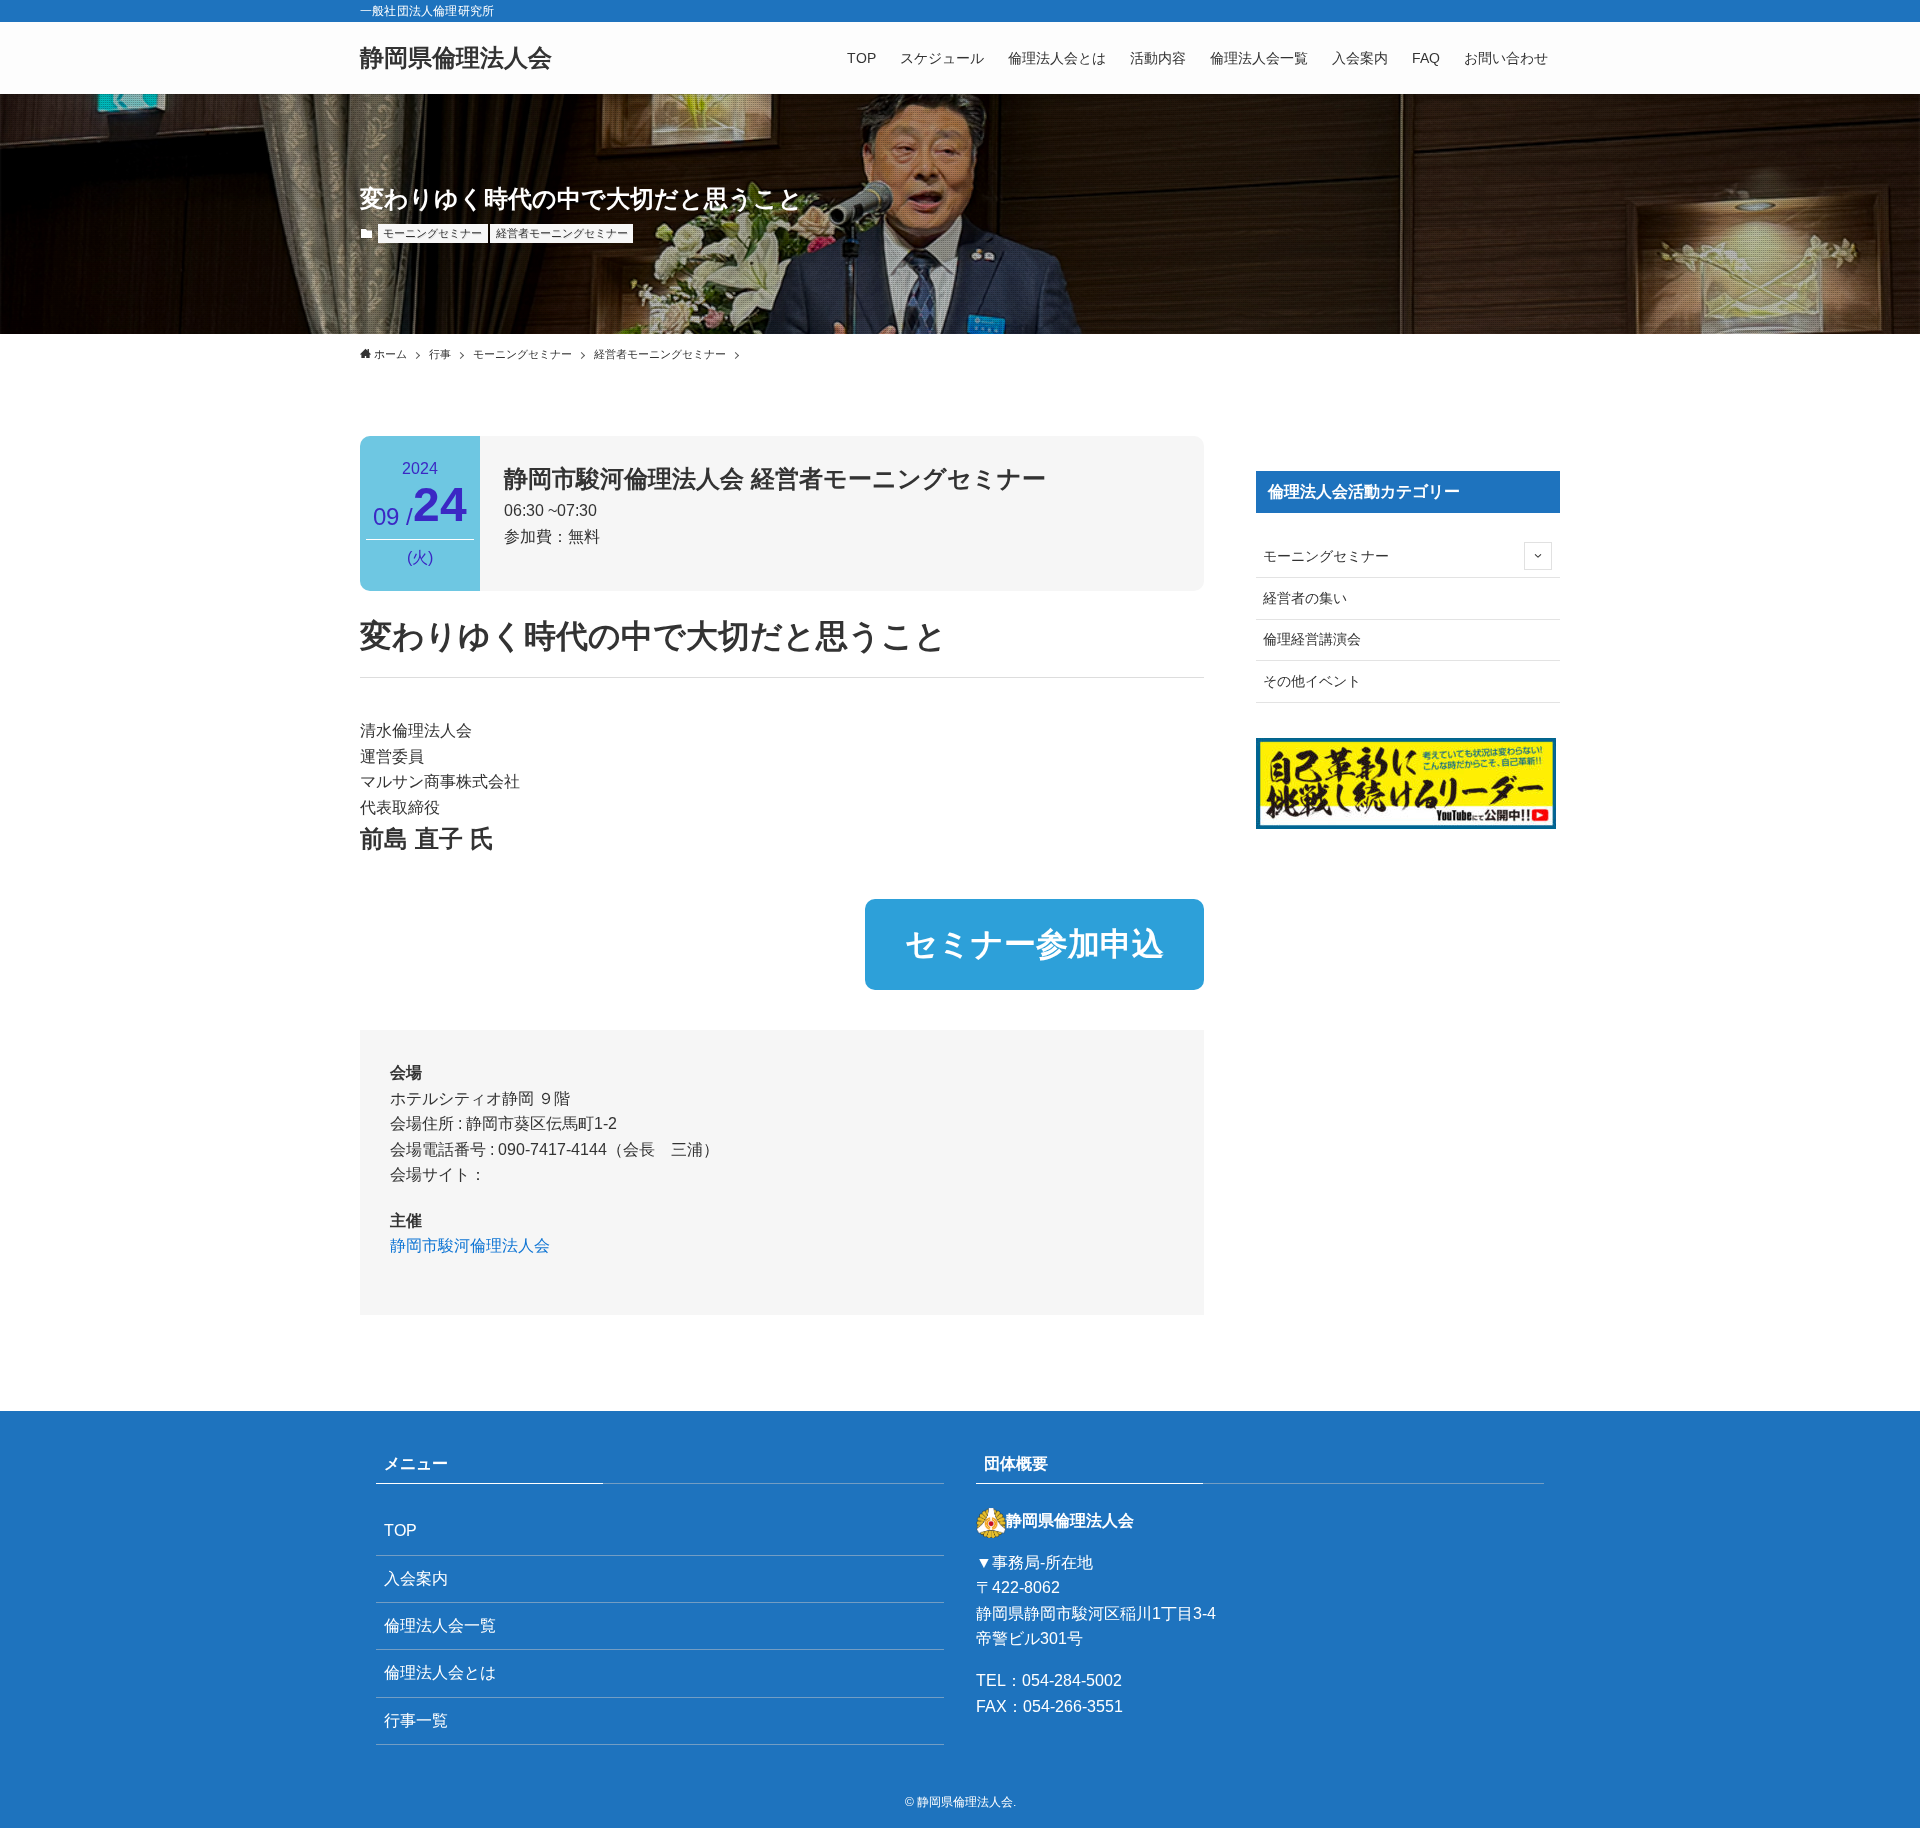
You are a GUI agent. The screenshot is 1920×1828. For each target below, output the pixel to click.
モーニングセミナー (432, 233)
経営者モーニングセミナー (562, 233)
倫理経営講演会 (1312, 639)
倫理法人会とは (440, 1672)
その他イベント (1312, 680)
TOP (400, 1530)
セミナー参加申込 (1034, 944)
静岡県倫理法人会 (456, 58)
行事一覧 (416, 1720)
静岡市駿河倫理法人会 (470, 1245)
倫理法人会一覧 (440, 1625)
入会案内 (416, 1578)
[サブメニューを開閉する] (1538, 556)
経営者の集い (1305, 597)
